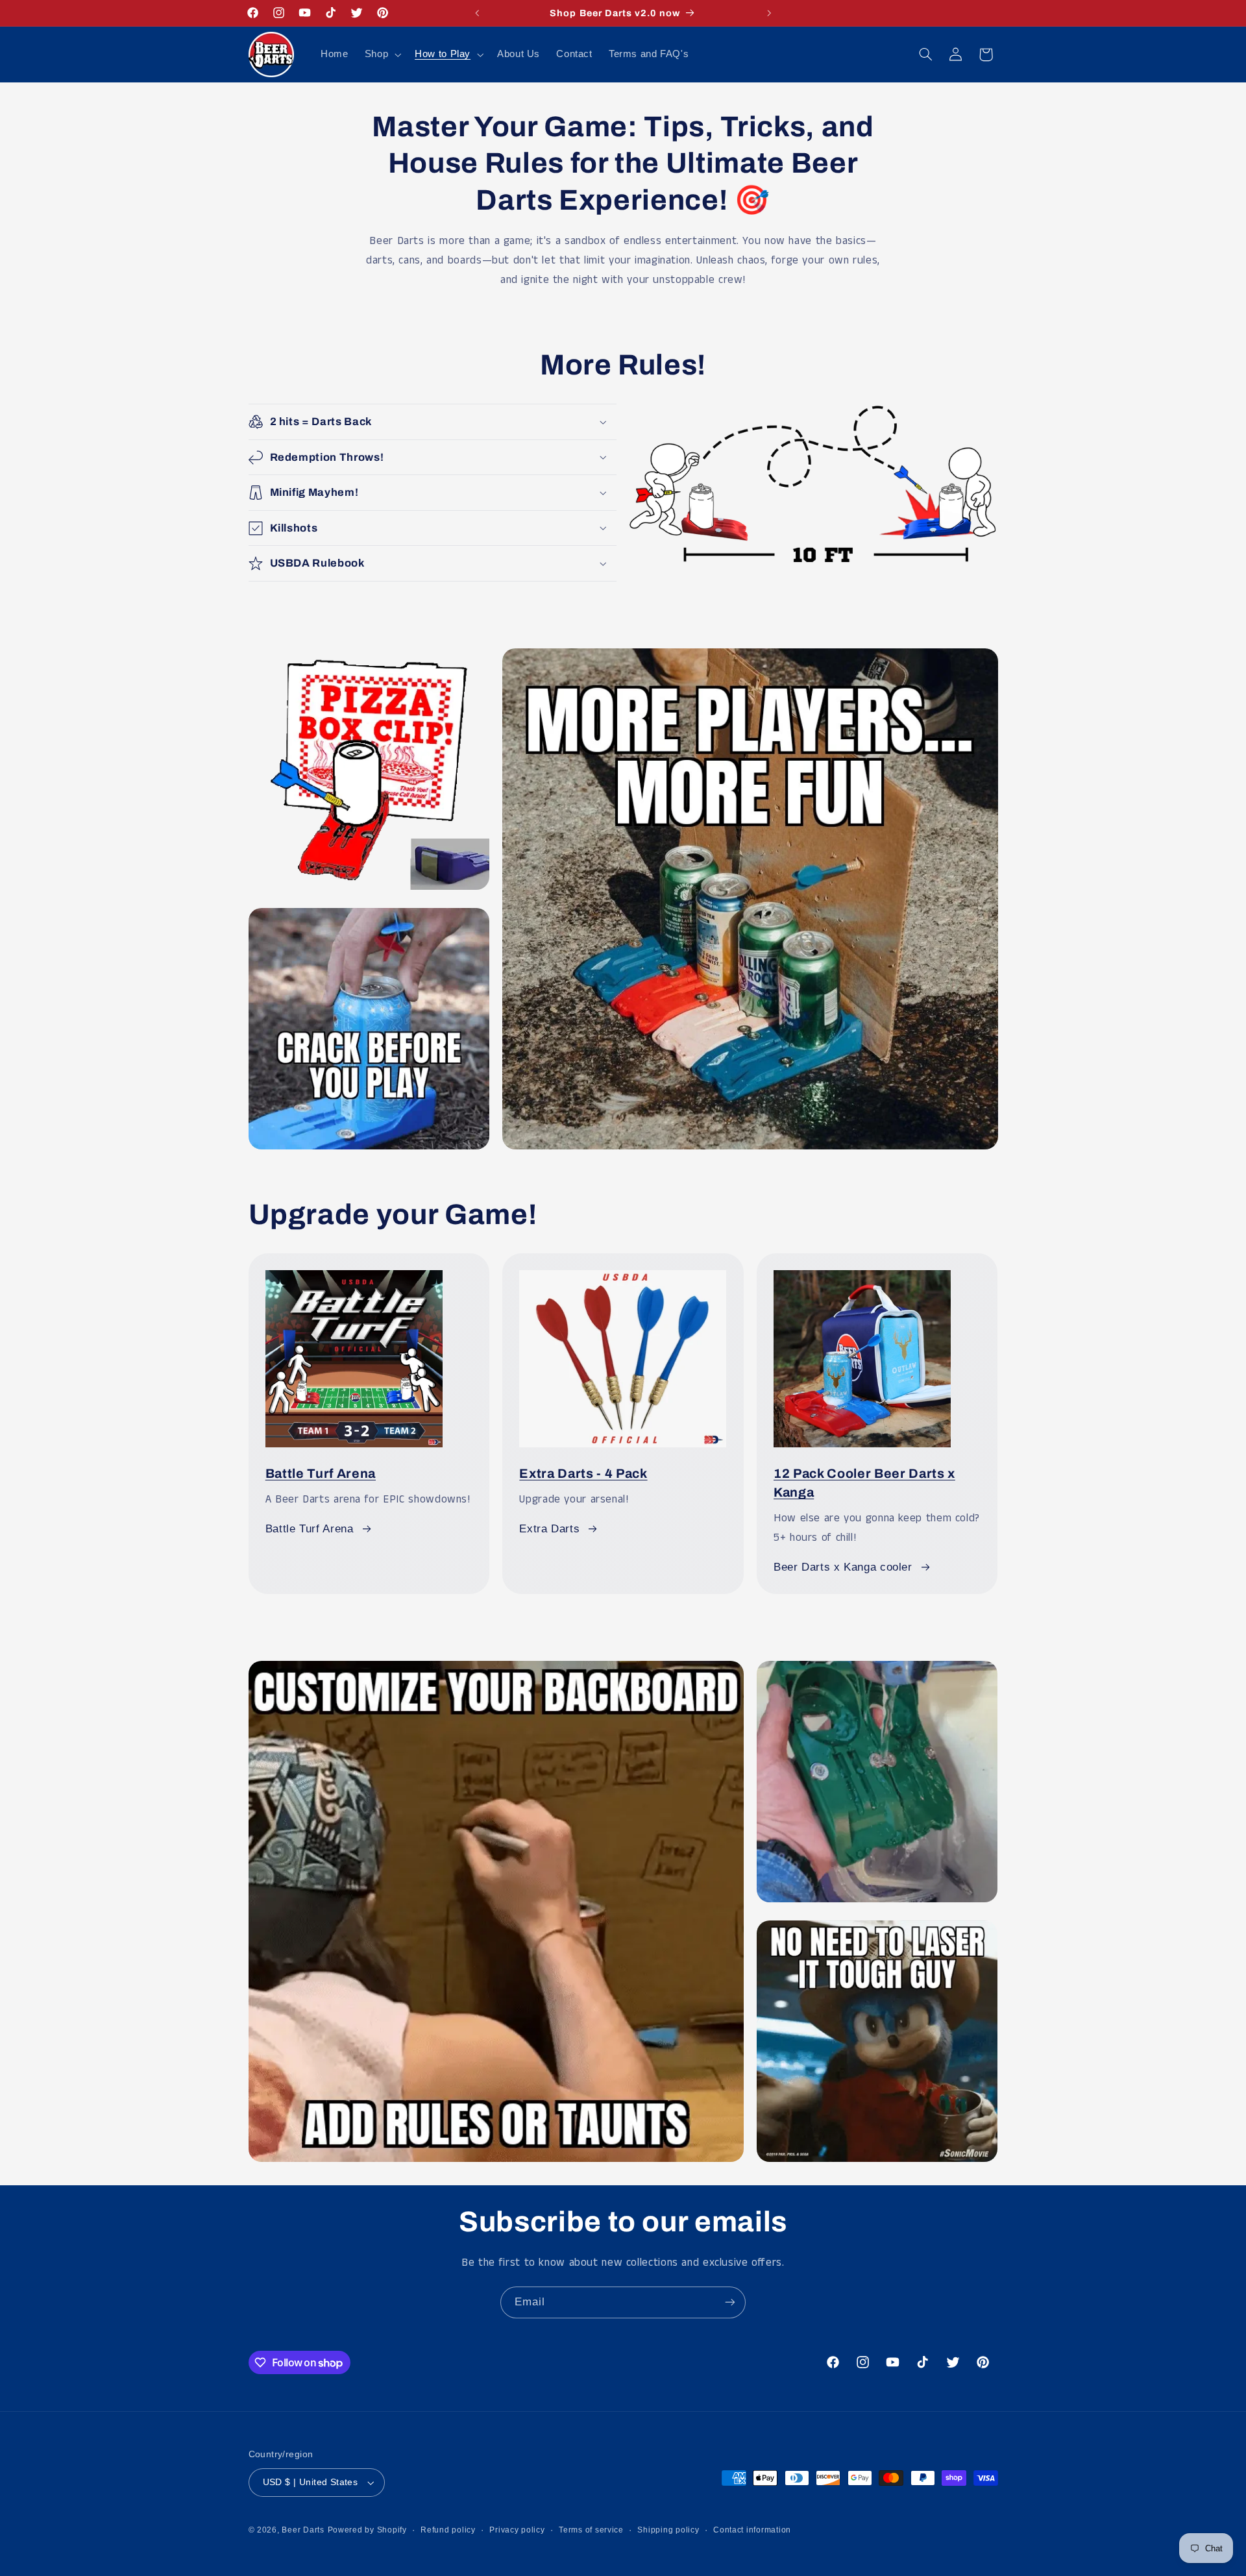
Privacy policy (517, 2530)
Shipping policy (668, 2530)
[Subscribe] (730, 2302)
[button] (381, 55)
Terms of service (591, 2530)
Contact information (752, 2530)
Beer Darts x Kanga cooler (843, 1567)
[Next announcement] (769, 13)
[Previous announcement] (477, 13)
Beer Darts (303, 2530)
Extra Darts (549, 1529)
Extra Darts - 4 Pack (583, 1474)
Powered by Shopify (367, 2530)
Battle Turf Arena (321, 1474)
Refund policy (448, 2530)
